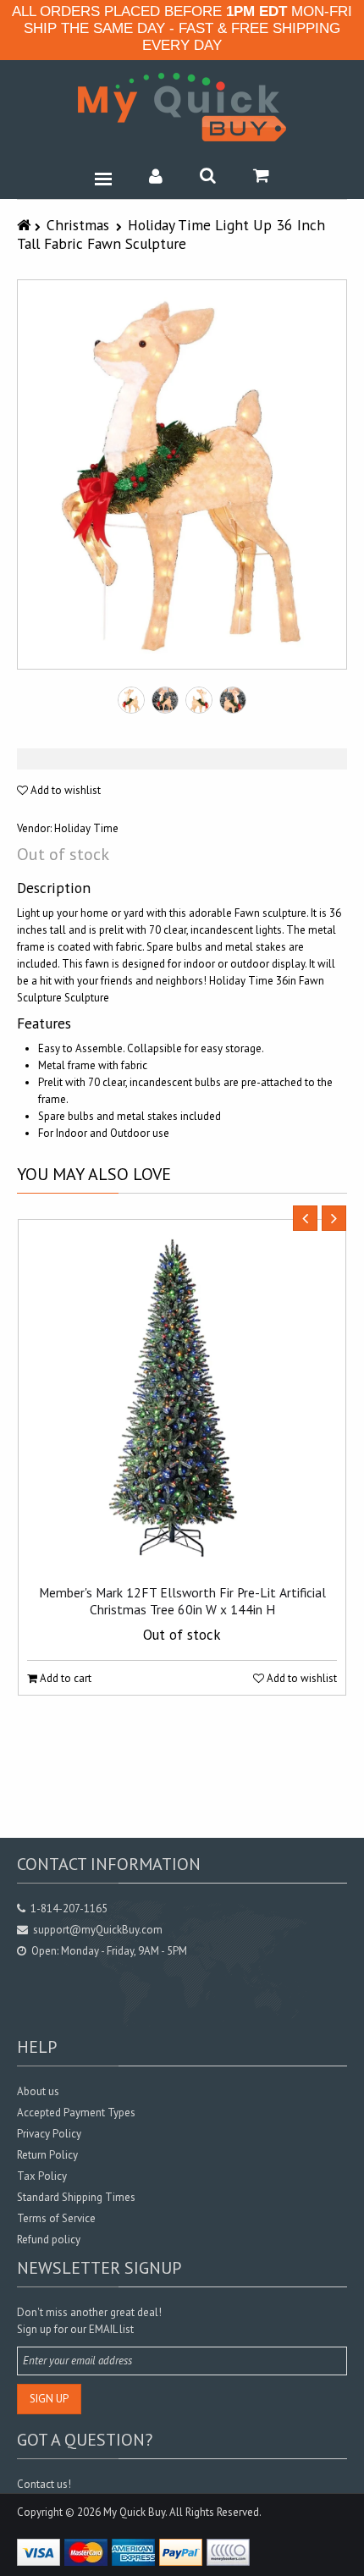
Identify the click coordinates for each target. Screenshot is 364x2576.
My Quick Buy (134, 2512)
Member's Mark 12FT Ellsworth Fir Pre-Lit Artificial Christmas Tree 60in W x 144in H (182, 1601)
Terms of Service (56, 2218)
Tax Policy (42, 2176)
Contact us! (44, 2484)
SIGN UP (49, 2399)
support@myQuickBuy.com (98, 1930)
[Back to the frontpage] (26, 225)
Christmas (78, 225)
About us (38, 2091)
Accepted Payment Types (76, 2113)
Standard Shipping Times (76, 2197)
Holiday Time (86, 828)
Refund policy (49, 2240)
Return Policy (47, 2155)
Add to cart (64, 1678)
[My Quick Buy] (182, 107)
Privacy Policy (49, 2134)
